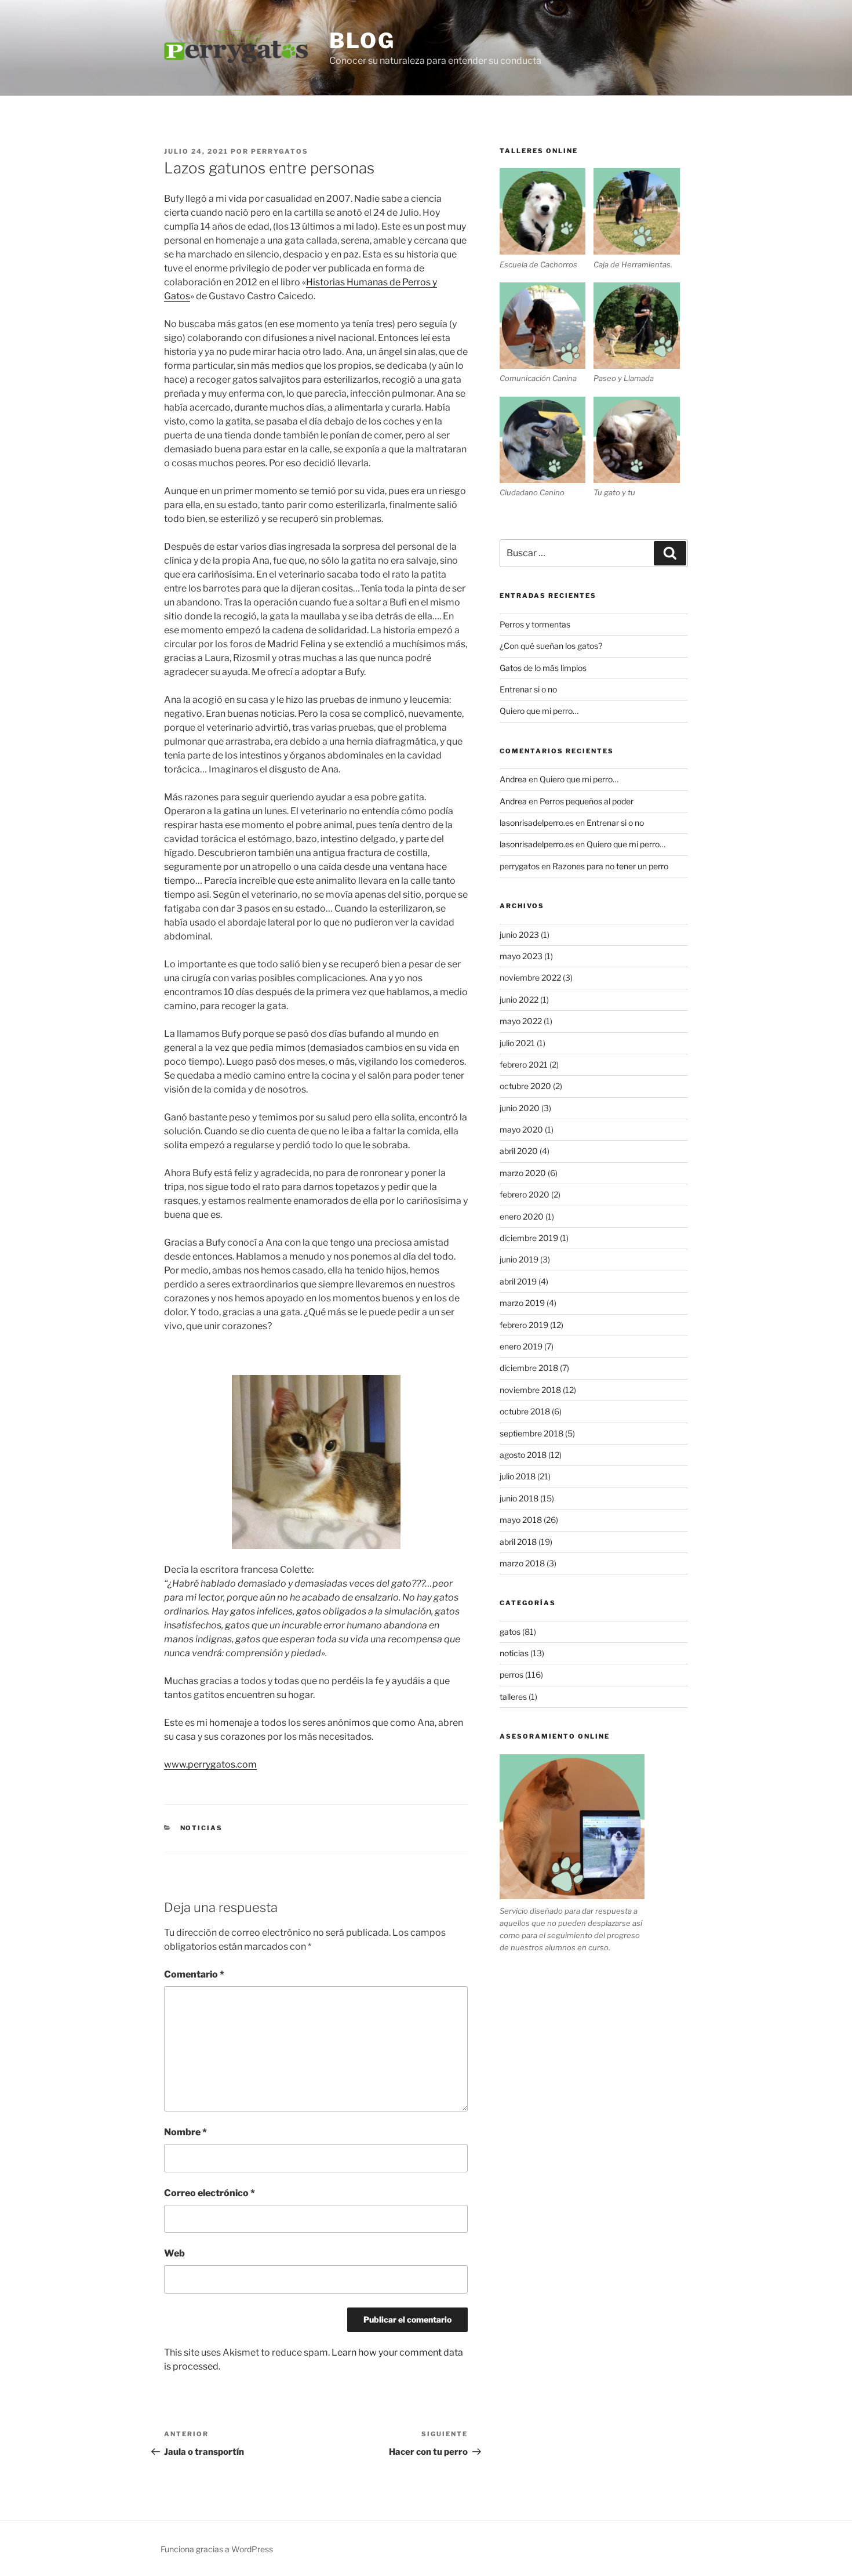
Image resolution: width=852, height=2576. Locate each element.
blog (362, 41)
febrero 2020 (525, 1194)
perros (511, 1675)
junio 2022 (519, 999)
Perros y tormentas (535, 624)
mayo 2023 (521, 956)
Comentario (194, 1974)
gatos (510, 1632)
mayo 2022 (521, 1021)
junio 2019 (519, 1259)
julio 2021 (517, 1043)
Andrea (513, 779)
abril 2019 (518, 1281)
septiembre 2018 (531, 1433)
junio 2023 (519, 935)
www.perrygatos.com (210, 1764)
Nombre (185, 2132)
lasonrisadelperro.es (537, 823)
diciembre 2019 (529, 1238)
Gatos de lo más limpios (543, 668)
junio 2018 (519, 1498)
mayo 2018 (521, 1520)
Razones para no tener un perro (610, 866)
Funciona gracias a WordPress (217, 2549)
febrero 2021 (524, 1064)
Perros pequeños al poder (587, 801)
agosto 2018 (523, 1455)
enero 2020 (522, 1216)
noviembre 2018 (530, 1390)
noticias (202, 1828)
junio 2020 (520, 1108)
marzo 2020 (523, 1173)
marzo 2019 (522, 1303)
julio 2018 (518, 1476)
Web (174, 2253)
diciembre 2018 (529, 1368)
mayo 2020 (521, 1129)
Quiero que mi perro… (539, 711)
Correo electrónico (210, 2193)
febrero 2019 (524, 1325)
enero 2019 (521, 1346)
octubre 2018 (525, 1411)
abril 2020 (519, 1151)
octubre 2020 (525, 1086)
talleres (513, 1697)
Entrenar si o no (528, 689)
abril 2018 (518, 1542)
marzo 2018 (522, 1563)
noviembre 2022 (530, 977)
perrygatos (280, 151)
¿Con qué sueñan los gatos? (551, 646)
